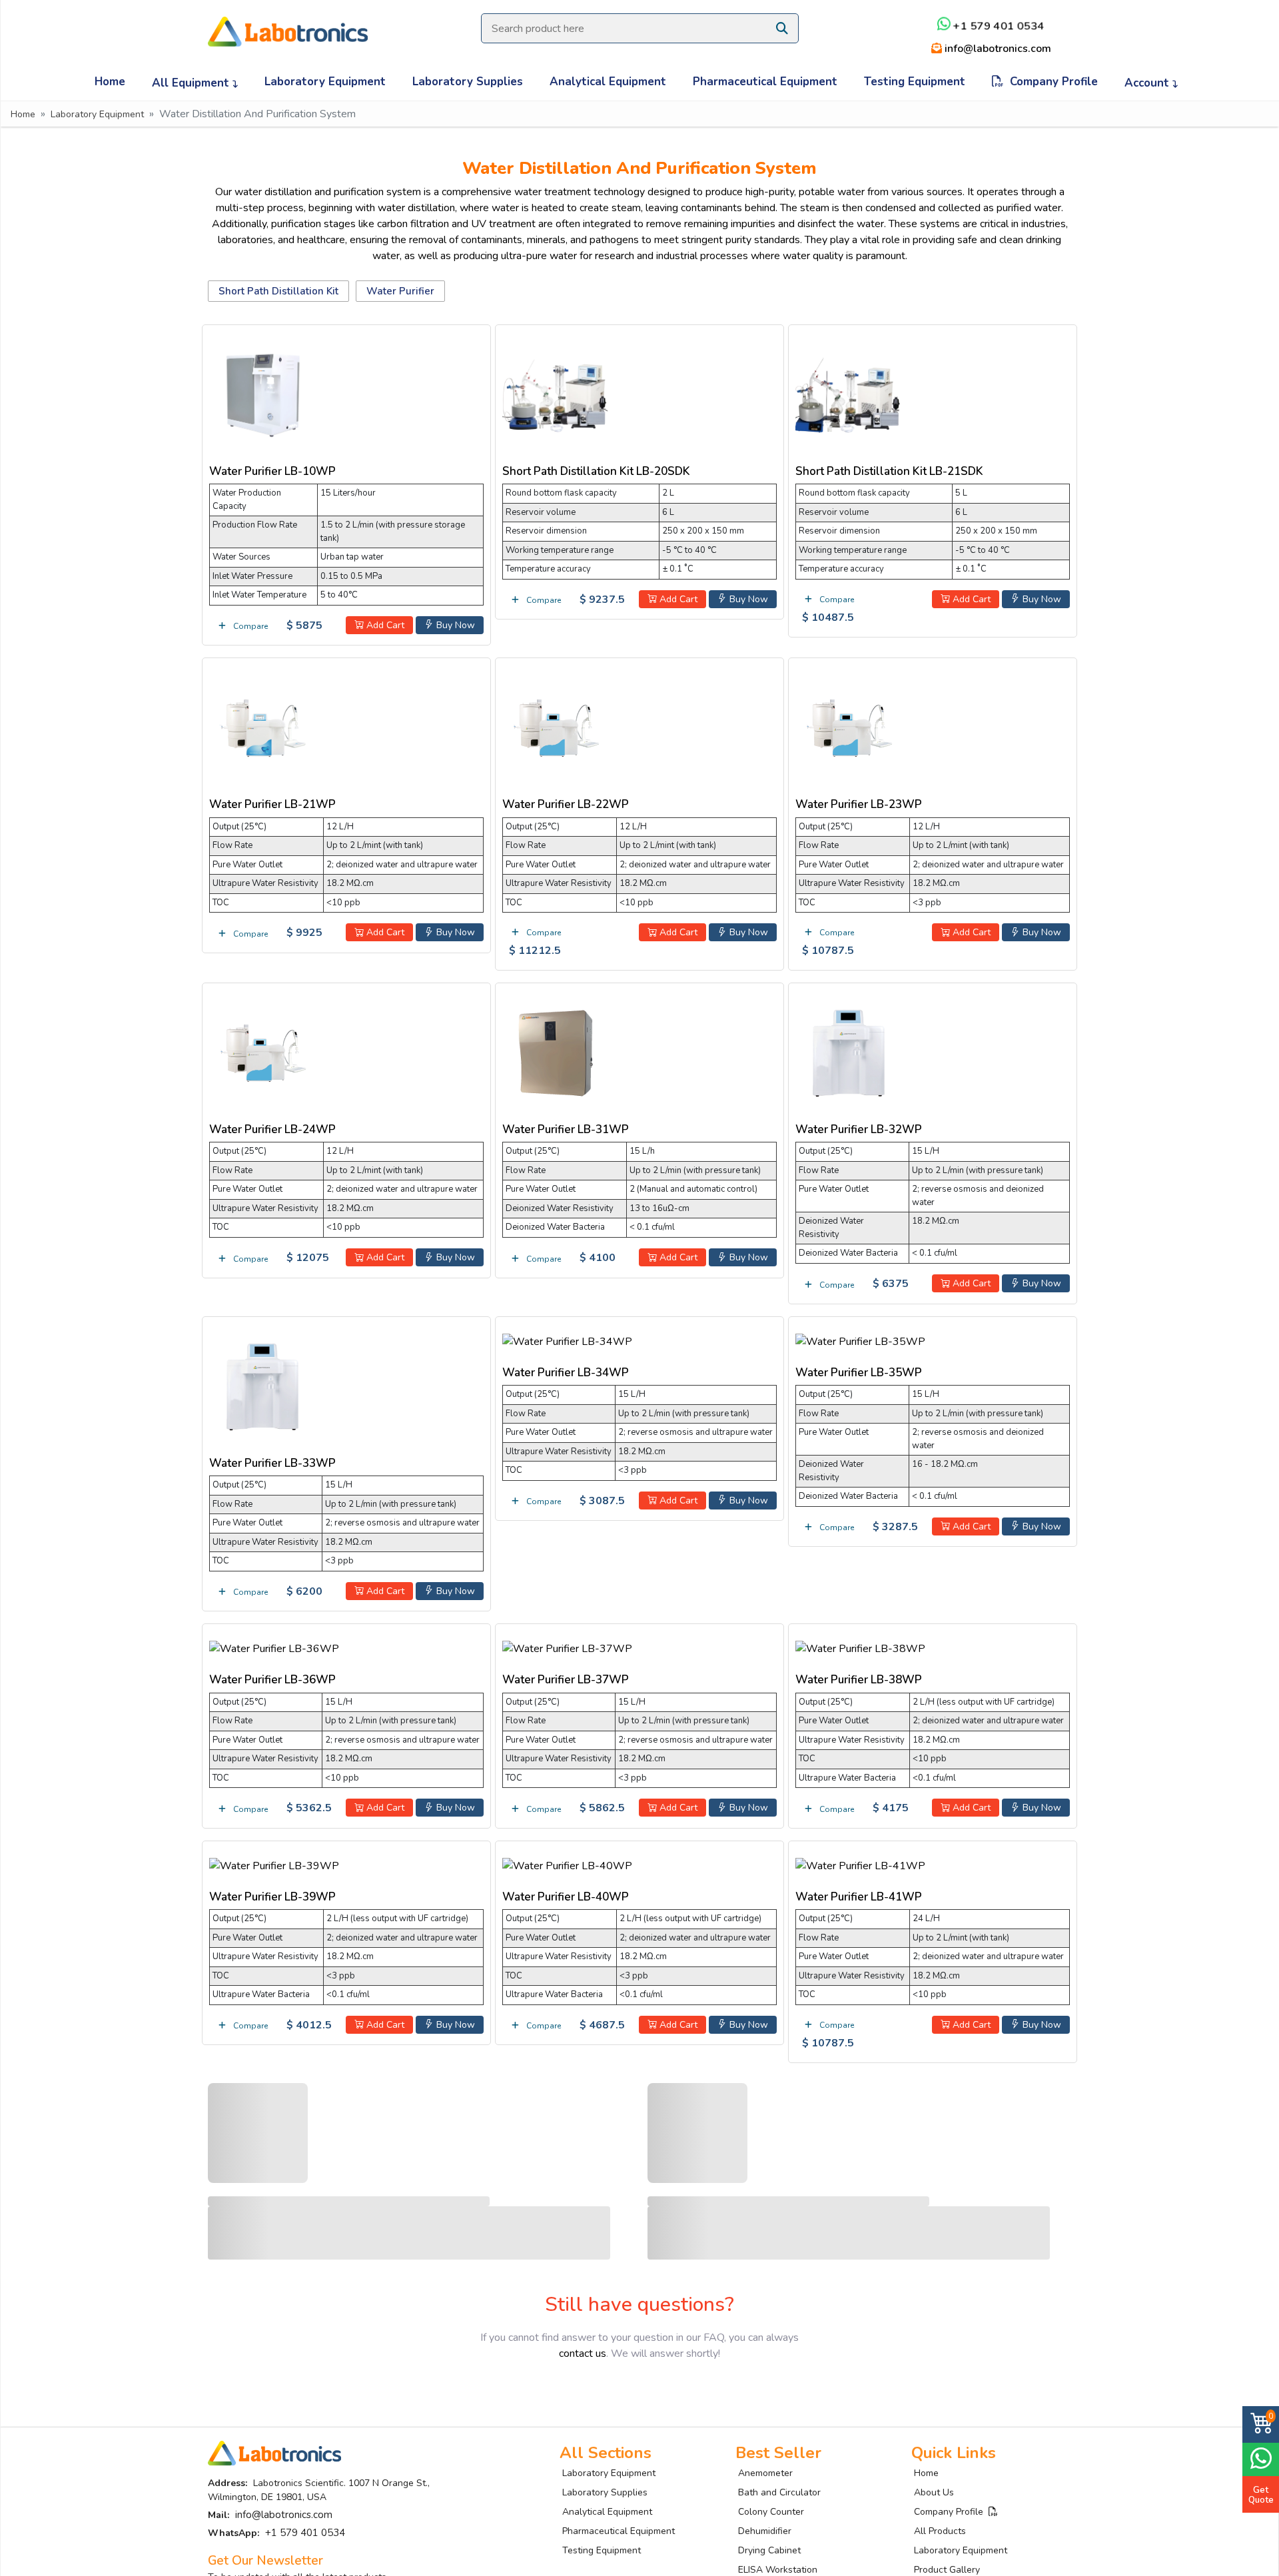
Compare (249, 626)
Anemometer (765, 2473)
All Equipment (192, 83)
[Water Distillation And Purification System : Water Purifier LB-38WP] (860, 1647)
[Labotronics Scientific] (288, 23)
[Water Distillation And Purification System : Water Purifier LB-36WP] (274, 1647)
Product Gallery (947, 2570)
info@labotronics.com (997, 49)
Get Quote (1261, 2495)
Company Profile (1051, 82)
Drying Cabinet (769, 2550)
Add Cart (384, 625)
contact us (583, 2354)
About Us (934, 2492)
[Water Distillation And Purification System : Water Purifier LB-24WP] (262, 1051)
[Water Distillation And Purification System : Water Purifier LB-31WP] (556, 1051)
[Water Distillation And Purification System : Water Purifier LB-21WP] (262, 726)
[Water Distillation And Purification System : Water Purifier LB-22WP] (556, 726)
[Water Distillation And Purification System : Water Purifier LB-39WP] (274, 1863)
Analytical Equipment (608, 82)
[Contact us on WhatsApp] (1261, 2458)
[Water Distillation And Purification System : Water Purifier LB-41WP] (860, 1863)
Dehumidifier (765, 2531)
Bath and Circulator (779, 2492)
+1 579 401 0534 (998, 26)
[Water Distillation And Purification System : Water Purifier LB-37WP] (567, 1647)
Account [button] (1148, 83)
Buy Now (454, 625)
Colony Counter (771, 2512)
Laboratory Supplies (468, 82)
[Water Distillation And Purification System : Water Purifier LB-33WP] (262, 1384)
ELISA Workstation (778, 2570)
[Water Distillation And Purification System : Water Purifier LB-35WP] (860, 1339)
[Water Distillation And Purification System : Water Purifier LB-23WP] (849, 726)
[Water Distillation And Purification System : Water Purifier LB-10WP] (262, 392)
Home (110, 82)
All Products (940, 2531)
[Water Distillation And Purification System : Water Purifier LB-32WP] (849, 1051)
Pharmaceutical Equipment (765, 82)
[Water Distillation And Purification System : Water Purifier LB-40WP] (567, 1863)
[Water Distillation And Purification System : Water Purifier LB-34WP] (567, 1339)
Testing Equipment (915, 82)
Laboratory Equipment (325, 82)
